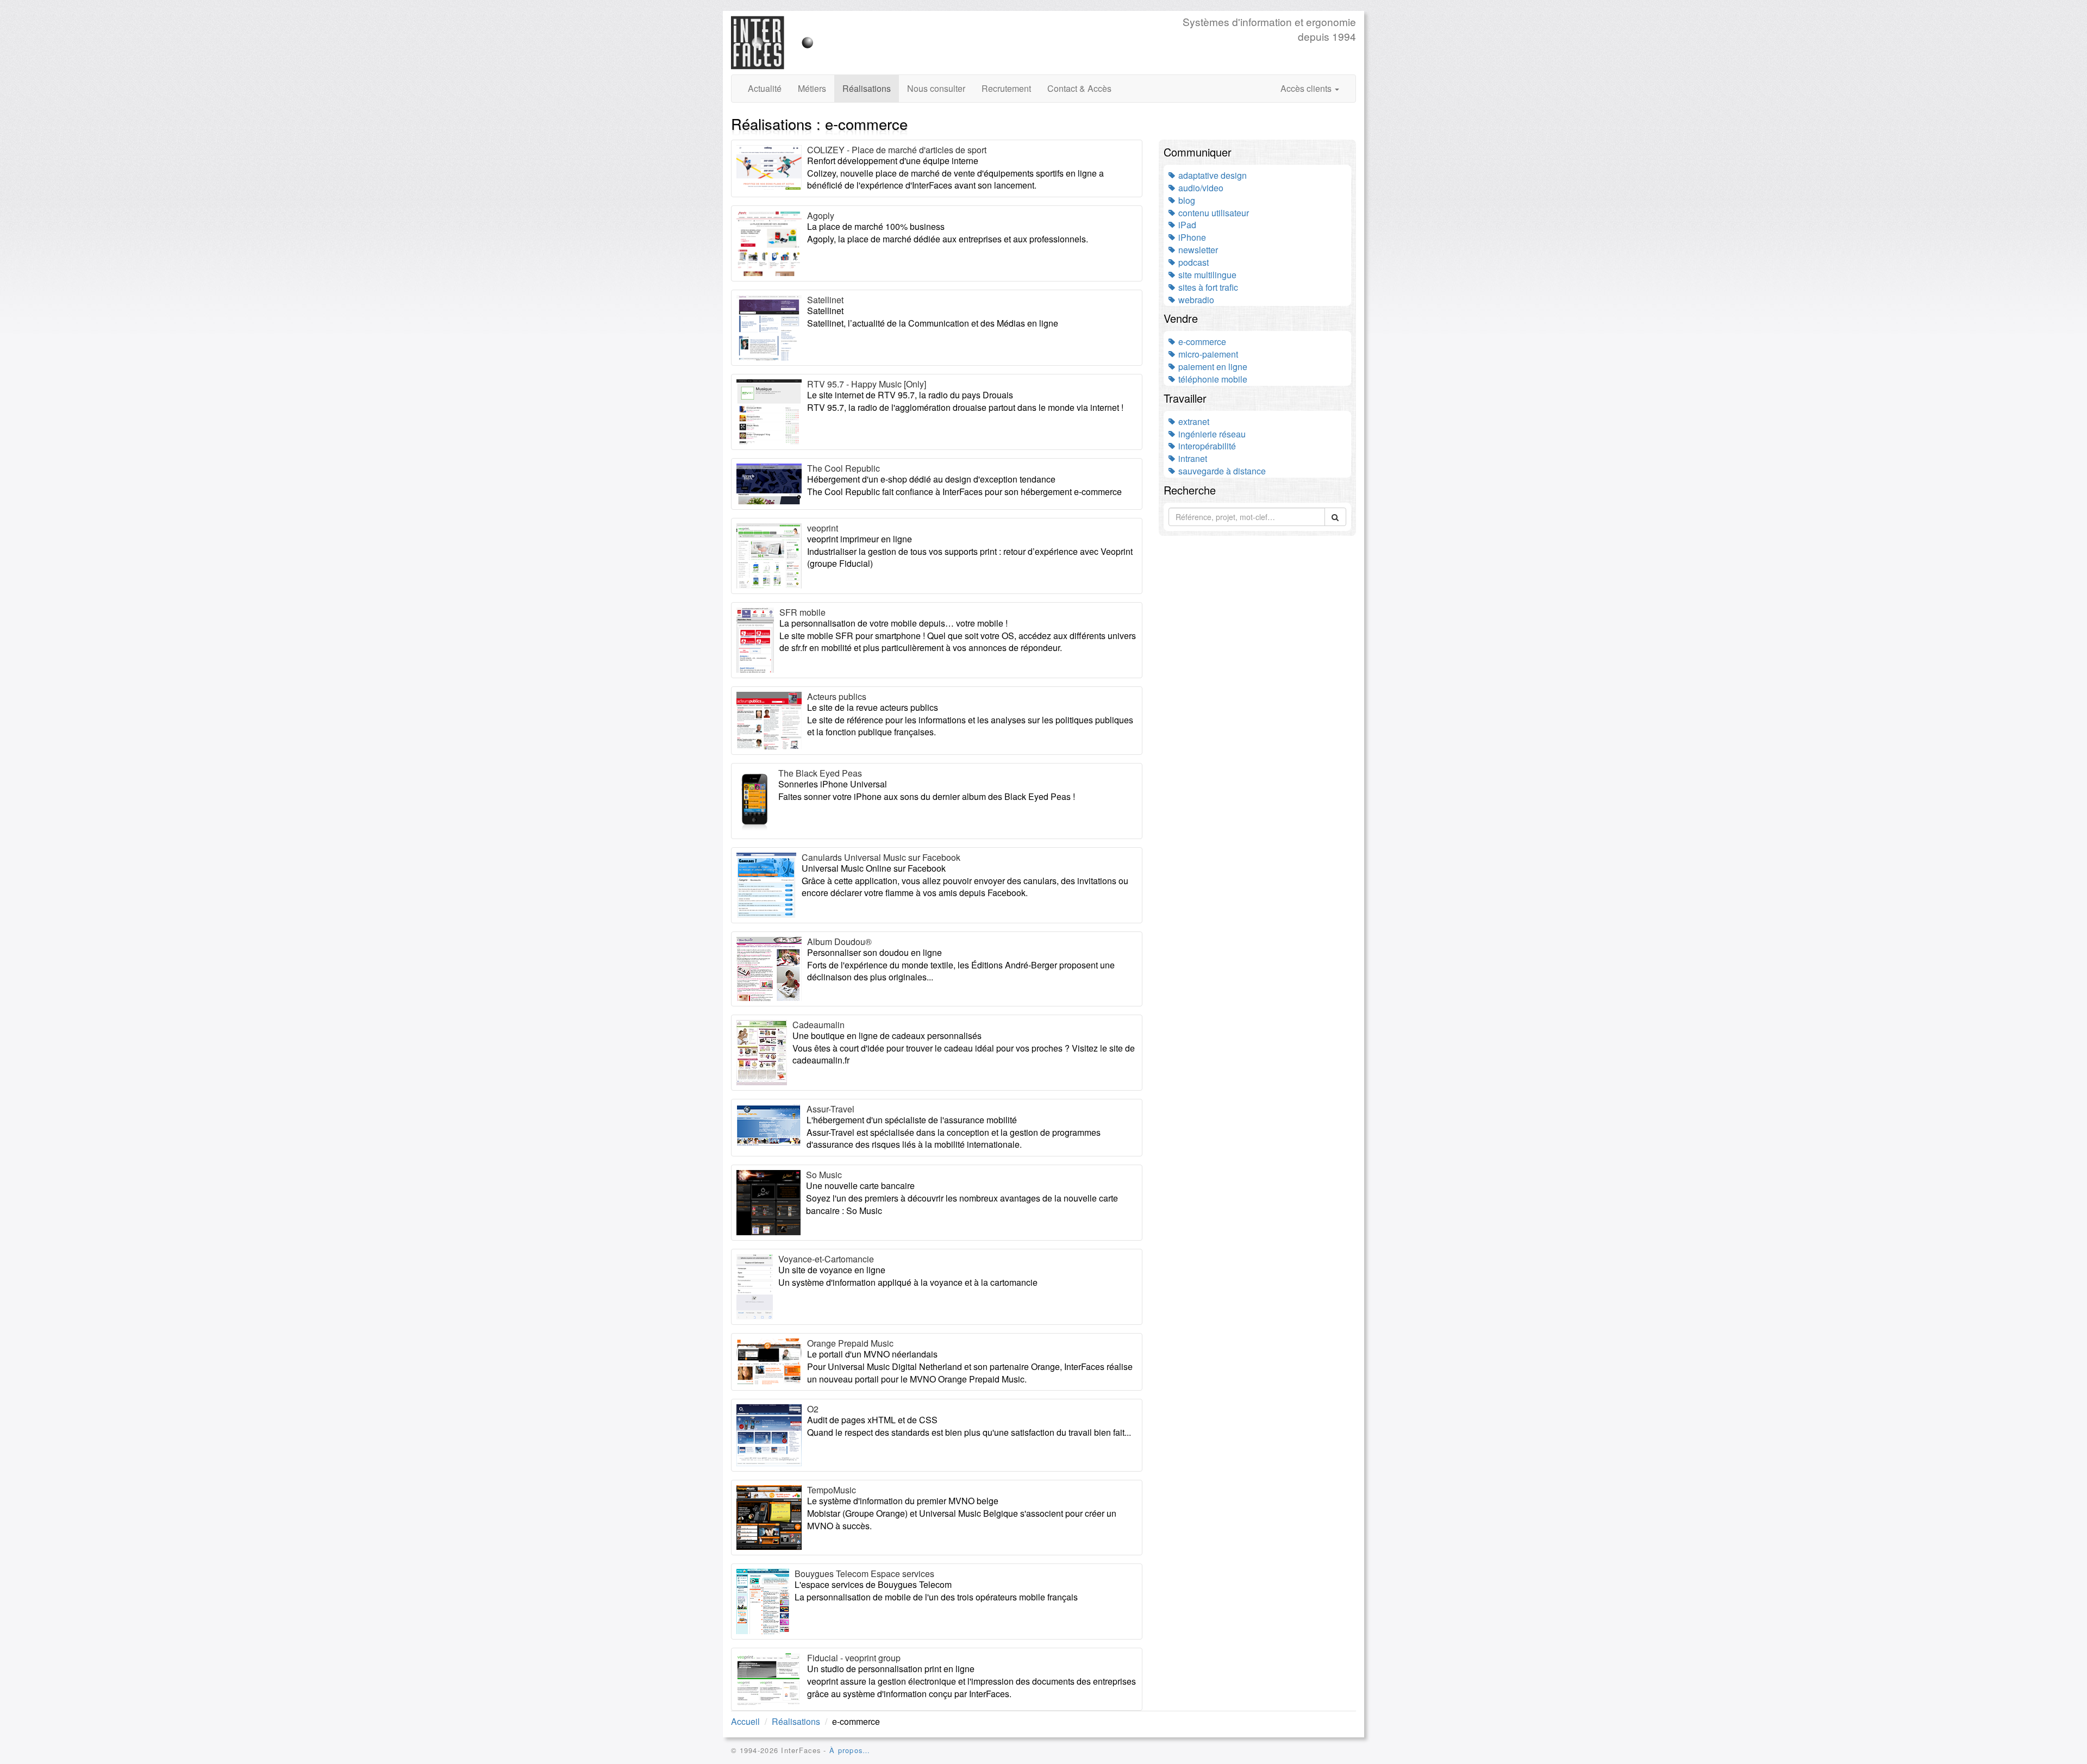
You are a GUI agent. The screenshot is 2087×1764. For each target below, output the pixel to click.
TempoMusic (832, 1490)
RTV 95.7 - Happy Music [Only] (867, 384)
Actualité (765, 88)
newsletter (1197, 250)
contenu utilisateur (1213, 213)
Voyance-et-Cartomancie (826, 1259)
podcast (1192, 262)
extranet (1193, 421)
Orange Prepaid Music (850, 1343)
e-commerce (1201, 342)
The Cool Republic (843, 468)
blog (1186, 200)
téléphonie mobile (1212, 379)
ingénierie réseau (1211, 434)
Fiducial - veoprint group (854, 1658)
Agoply (821, 215)
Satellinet (825, 300)
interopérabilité (1206, 446)
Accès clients (1307, 88)
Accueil (745, 1721)
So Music (824, 1175)
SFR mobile (802, 612)
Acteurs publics (837, 696)
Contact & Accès (1079, 88)
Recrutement (1006, 88)
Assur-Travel (830, 1109)
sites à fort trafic (1207, 287)
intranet (1192, 458)
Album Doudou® (839, 942)
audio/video (1200, 188)
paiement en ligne (1212, 367)
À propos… (850, 1750)
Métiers (812, 88)
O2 (813, 1409)
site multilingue (1206, 275)
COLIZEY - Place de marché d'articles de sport (897, 150)
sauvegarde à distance (1221, 471)
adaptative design (1211, 175)
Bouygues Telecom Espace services (864, 1574)
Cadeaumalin (818, 1025)
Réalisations (867, 88)
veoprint (823, 528)
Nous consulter (936, 88)
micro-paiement (1207, 354)
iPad (1186, 225)
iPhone (1191, 237)
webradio (1195, 300)
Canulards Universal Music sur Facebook (881, 857)
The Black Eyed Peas (820, 773)
